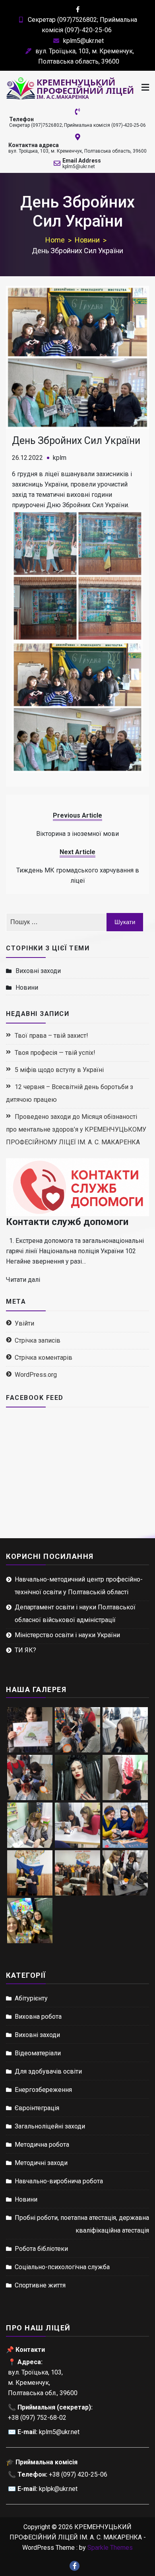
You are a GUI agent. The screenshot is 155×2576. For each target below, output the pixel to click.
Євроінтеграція (37, 2108)
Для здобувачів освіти (48, 2071)
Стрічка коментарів (44, 1358)
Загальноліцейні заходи (50, 2126)
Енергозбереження (43, 2090)
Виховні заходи (38, 971)
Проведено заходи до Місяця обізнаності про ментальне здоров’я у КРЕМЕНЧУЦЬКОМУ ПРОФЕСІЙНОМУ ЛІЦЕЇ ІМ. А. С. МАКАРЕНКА (76, 1129)
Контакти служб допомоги (67, 1222)
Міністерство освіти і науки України (67, 1635)
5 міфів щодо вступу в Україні (59, 1070)
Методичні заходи (41, 2163)
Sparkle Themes (110, 2548)
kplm (60, 458)
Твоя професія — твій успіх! (55, 1053)
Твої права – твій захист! (51, 1036)
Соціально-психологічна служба (62, 2267)
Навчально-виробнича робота (59, 2181)
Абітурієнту (31, 1998)
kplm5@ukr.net (83, 41)
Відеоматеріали (38, 2053)
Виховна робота (38, 2017)
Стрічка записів (38, 1340)
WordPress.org (36, 1375)
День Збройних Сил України (76, 441)
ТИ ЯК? (25, 1650)
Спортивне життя (40, 2285)
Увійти (24, 1323)
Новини (27, 988)
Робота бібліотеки (41, 2249)
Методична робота (42, 2145)
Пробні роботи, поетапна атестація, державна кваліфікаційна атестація (82, 2224)
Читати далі (23, 1280)
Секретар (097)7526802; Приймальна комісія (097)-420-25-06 (77, 125)
